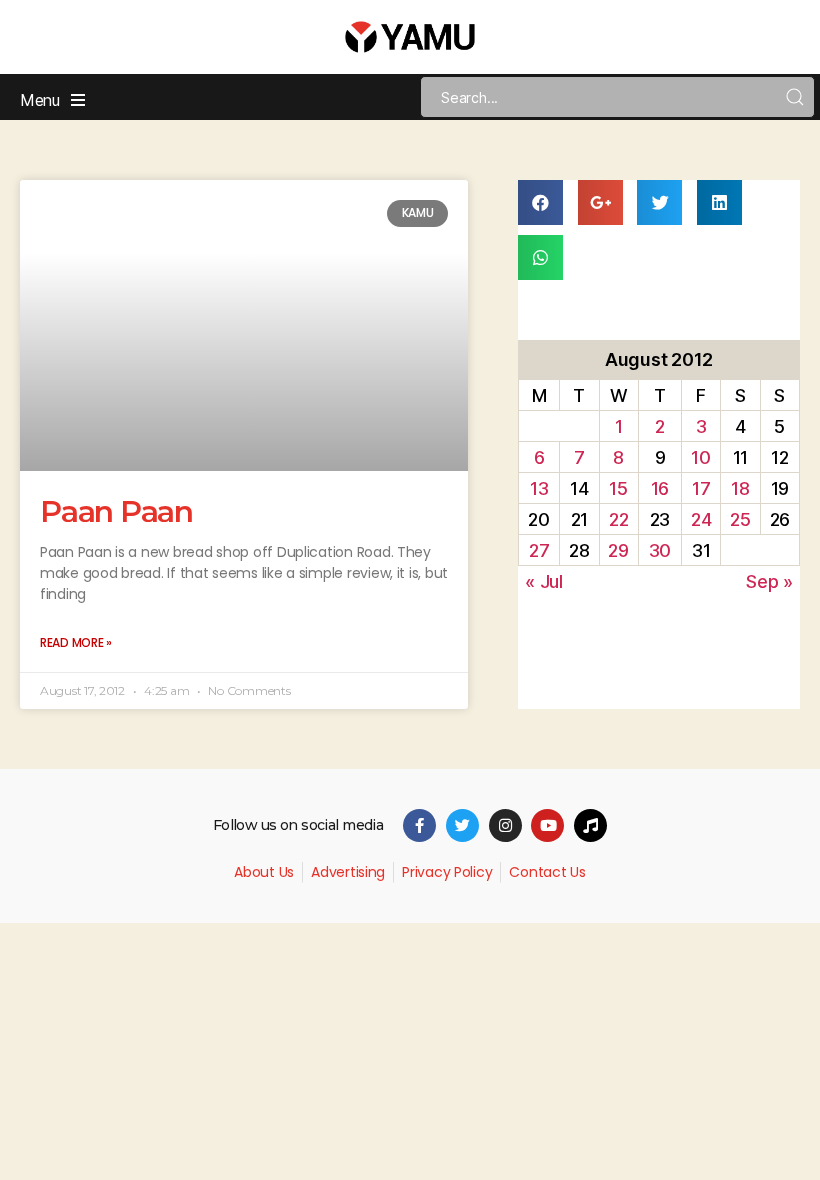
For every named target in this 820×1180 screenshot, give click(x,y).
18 (740, 488)
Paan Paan (116, 511)
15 (618, 488)
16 (660, 488)
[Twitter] (462, 825)
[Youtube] (547, 825)
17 (701, 488)
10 (700, 457)
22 (618, 519)
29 (618, 550)
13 (539, 488)
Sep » (769, 581)
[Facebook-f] (419, 825)
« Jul (544, 581)
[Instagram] (505, 825)
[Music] (590, 825)
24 (701, 519)
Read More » (76, 642)
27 (539, 550)
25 (740, 519)
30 (660, 550)
